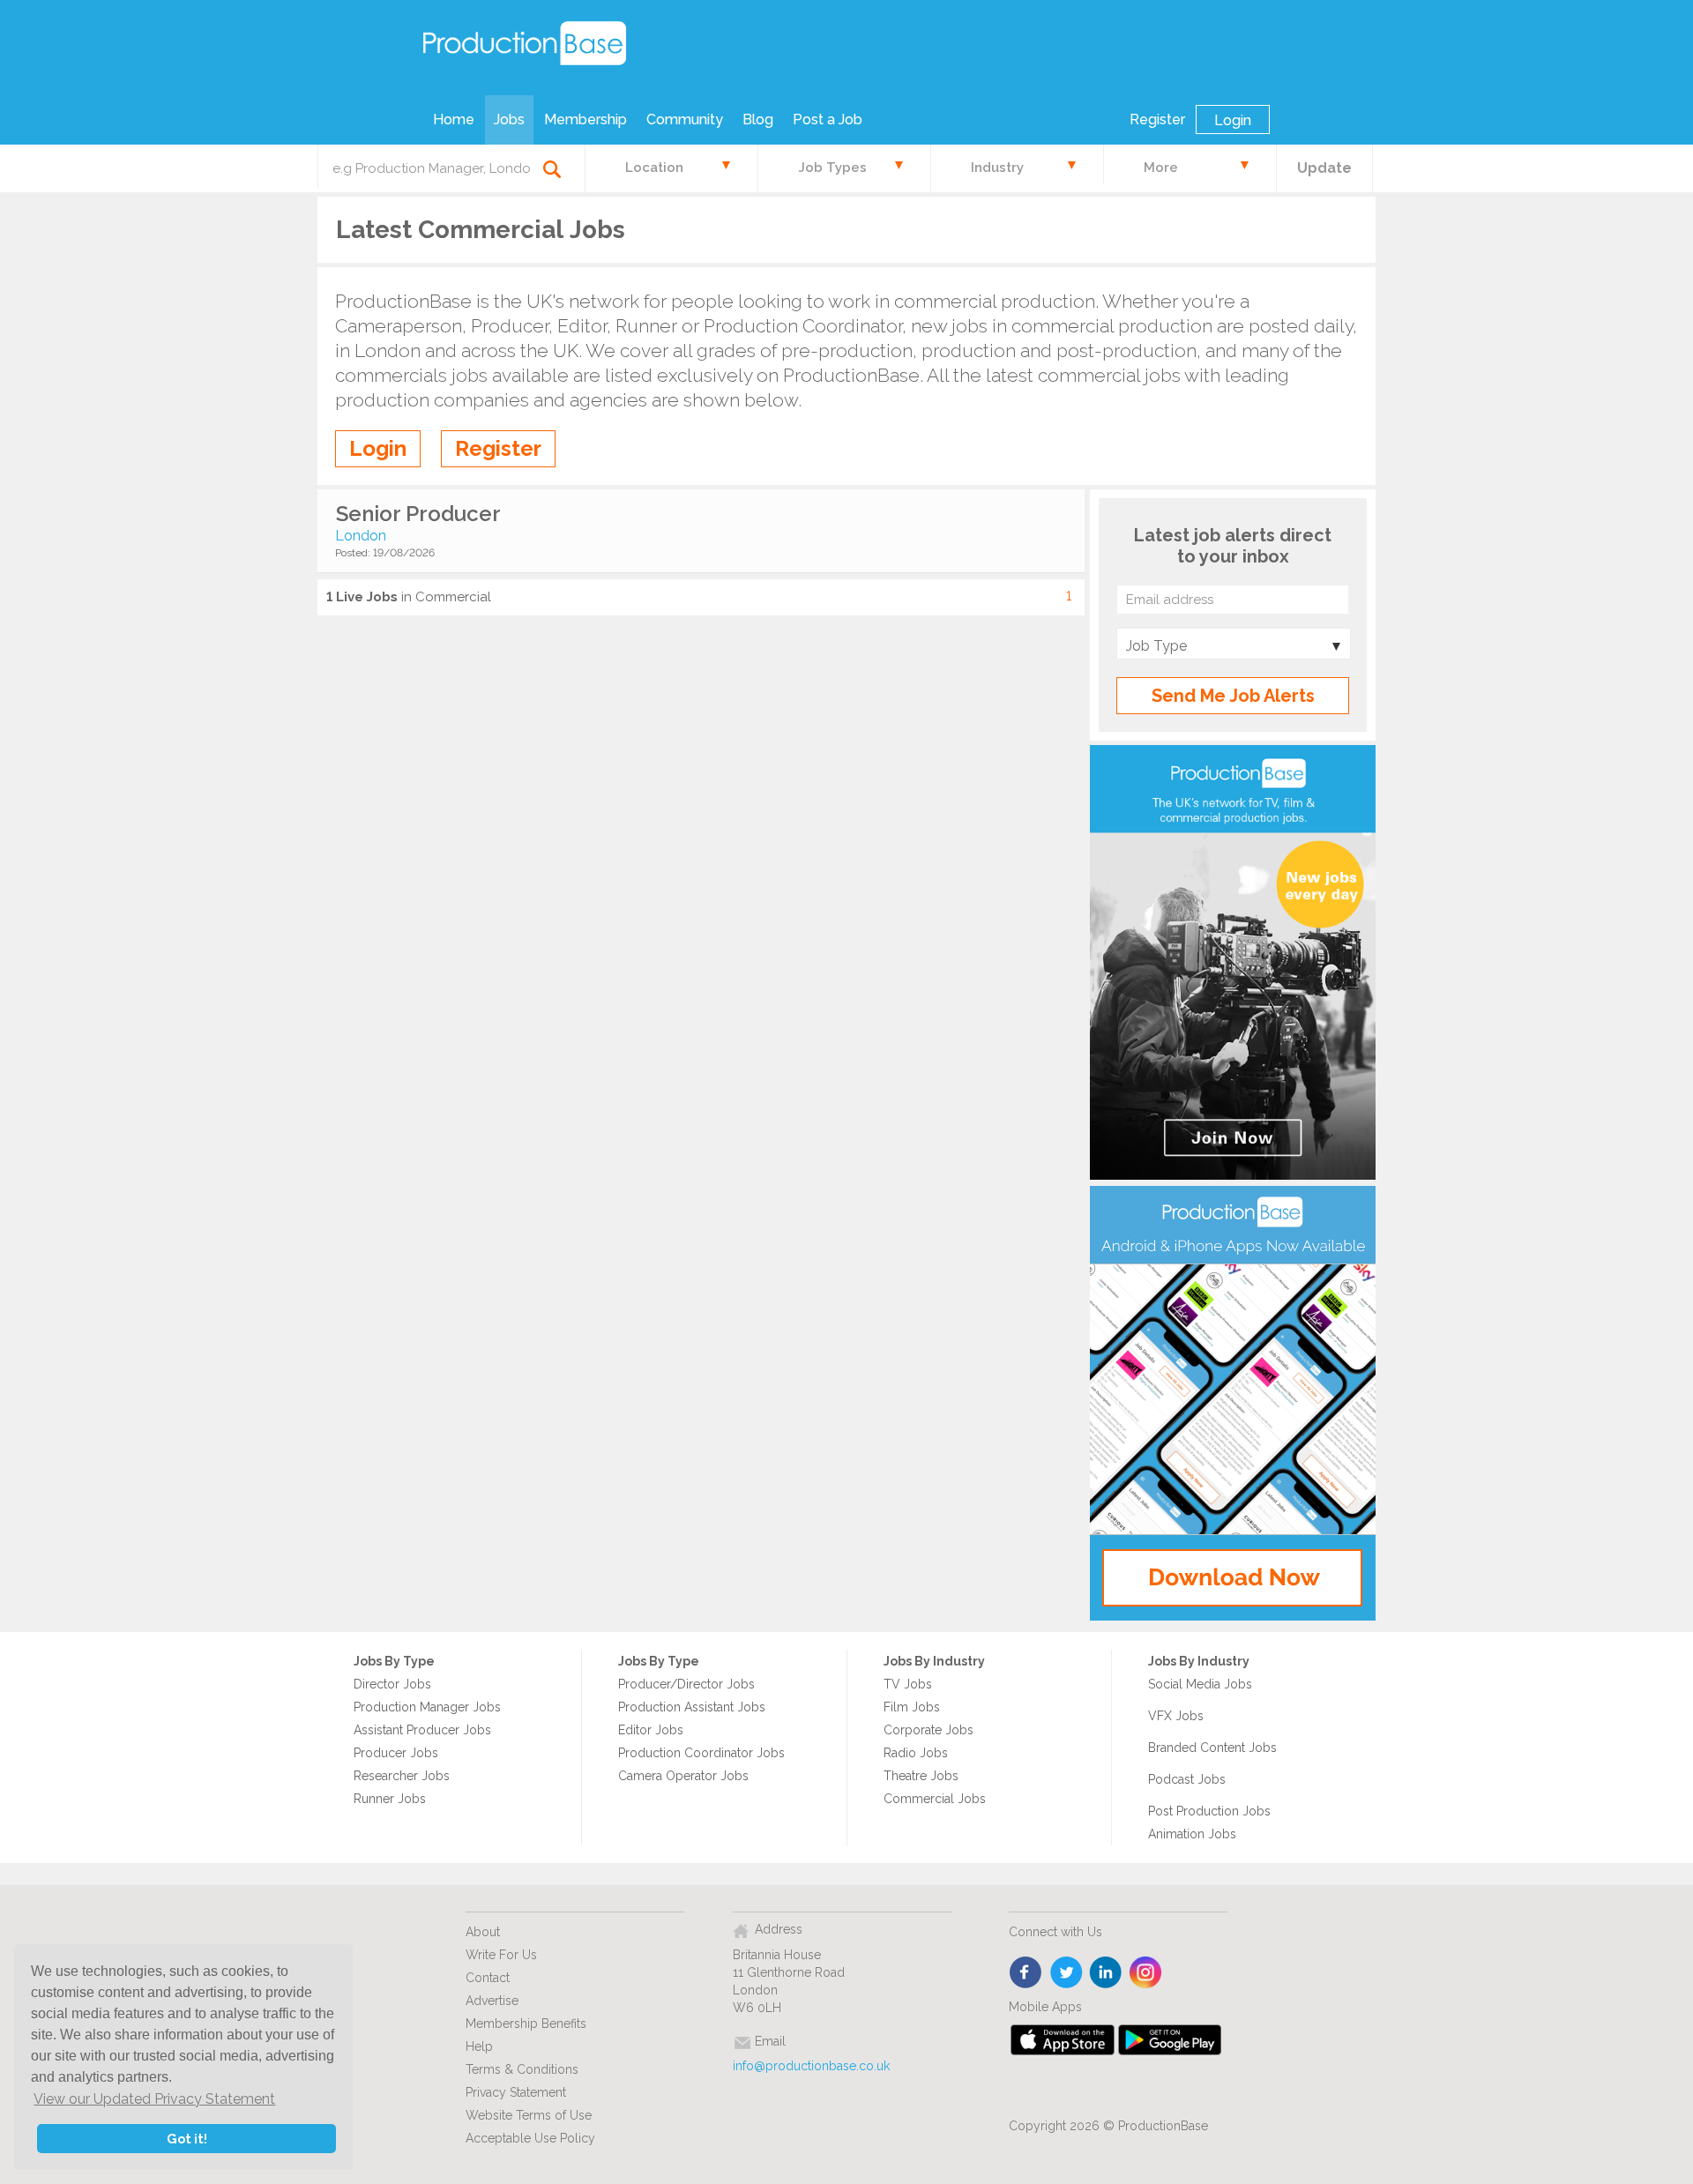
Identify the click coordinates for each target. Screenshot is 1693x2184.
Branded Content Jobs (1212, 1748)
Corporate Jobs (929, 1730)
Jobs (509, 119)
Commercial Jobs (935, 1799)
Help (479, 2046)
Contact (488, 1978)
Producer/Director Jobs (686, 1684)
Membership (585, 119)
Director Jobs (392, 1684)
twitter (1067, 1973)
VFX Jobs (1176, 1716)
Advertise (492, 2001)
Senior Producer (418, 514)
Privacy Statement (516, 2092)
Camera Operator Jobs (683, 1776)
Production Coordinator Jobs (701, 1753)
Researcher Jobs (402, 1776)
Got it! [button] (187, 2139)
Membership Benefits (526, 2024)
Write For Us (501, 1955)
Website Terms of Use (529, 2115)
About (483, 1932)
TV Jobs (908, 1684)
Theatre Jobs (921, 1776)
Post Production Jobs (1209, 1811)
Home (454, 119)
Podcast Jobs (1187, 1779)
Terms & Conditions (522, 2069)
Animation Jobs (1192, 1834)
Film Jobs (912, 1707)
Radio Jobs (916, 1753)
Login (1233, 120)
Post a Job (828, 119)
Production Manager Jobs (427, 1707)
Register (1157, 119)
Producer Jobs (396, 1753)
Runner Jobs (390, 1799)
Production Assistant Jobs (692, 1707)
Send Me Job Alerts (1233, 696)
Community (685, 119)
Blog (758, 119)
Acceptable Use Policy (530, 2138)
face (1027, 1973)
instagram (1146, 1973)
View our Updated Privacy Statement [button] (154, 2099)
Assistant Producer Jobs (422, 1730)
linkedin (1106, 1973)
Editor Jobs (651, 1730)
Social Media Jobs (1200, 1684)
